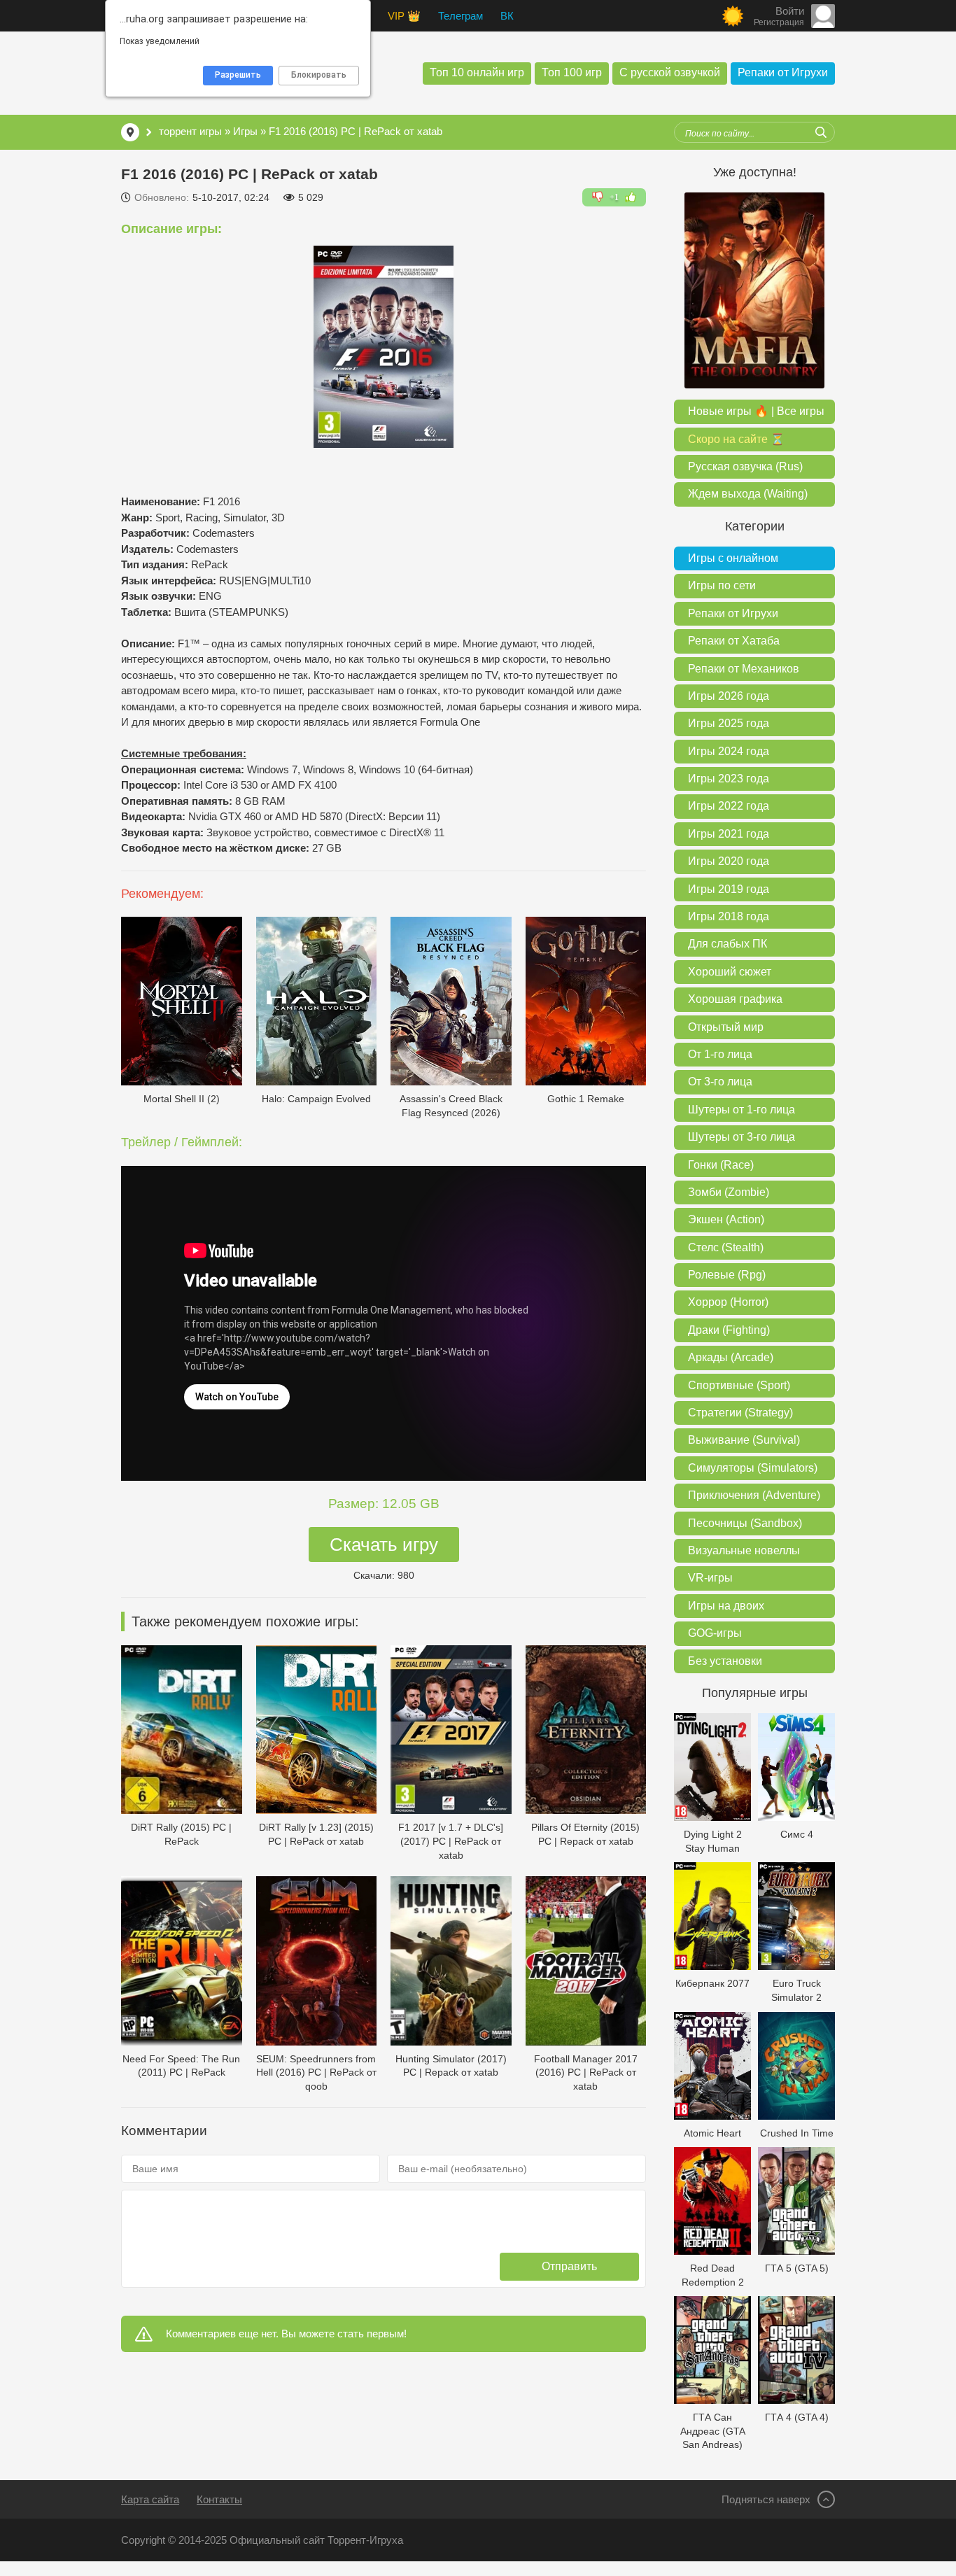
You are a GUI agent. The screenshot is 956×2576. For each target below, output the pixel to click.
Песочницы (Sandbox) (745, 1523)
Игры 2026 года (729, 696)
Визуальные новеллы (744, 1550)
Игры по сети (722, 585)
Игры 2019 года (729, 889)
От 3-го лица (720, 1082)
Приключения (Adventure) (754, 1495)
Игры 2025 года (729, 723)
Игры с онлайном (733, 558)
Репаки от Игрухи (783, 72)
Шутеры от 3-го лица (741, 1137)
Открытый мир (726, 1027)
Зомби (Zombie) (729, 1192)
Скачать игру (384, 1544)
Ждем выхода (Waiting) (748, 494)
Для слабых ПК (727, 944)
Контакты (219, 2499)
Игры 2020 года (729, 861)
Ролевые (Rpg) (727, 1275)
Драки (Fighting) (729, 1330)
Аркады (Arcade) (731, 1357)
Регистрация (779, 22)
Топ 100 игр (572, 72)
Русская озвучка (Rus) (745, 466)
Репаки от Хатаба (734, 641)
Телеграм (461, 16)
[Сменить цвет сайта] (733, 16)
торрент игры (190, 131)
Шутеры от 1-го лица (741, 1110)
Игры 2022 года (729, 806)
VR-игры (710, 1578)
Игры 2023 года (729, 779)
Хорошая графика (735, 999)
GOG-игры (715, 1633)
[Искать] (821, 132)
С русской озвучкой (670, 72)
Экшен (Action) (726, 1219)
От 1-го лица (720, 1054)
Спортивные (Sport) (739, 1385)
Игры (245, 131)
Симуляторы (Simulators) (753, 1468)
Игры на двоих (726, 1606)
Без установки (725, 1661)
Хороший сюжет (730, 972)
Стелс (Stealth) (726, 1247)
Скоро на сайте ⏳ (736, 439)
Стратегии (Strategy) (740, 1413)
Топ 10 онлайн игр (477, 72)
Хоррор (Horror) (728, 1302)
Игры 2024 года (729, 751)
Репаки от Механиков (744, 669)
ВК (507, 16)
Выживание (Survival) (744, 1440)
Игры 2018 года (729, 916)
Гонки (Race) (721, 1165)
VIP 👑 (404, 16)
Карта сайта (150, 2499)
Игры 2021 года (729, 834)
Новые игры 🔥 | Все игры (756, 411)
